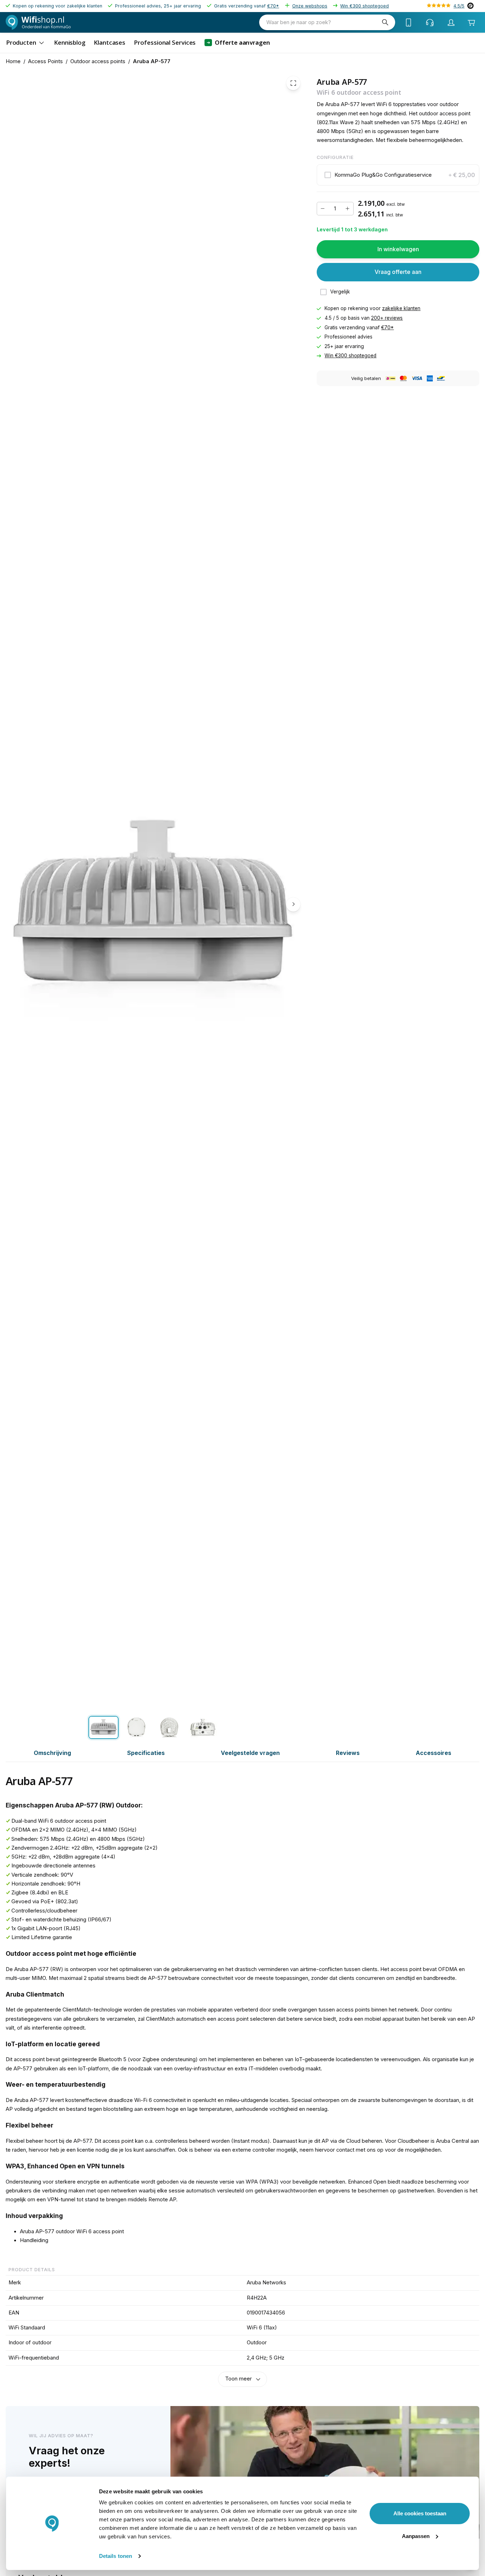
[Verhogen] (348, 209)
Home (13, 61)
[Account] (451, 22)
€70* (273, 6)
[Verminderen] (323, 209)
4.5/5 (459, 6)
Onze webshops (310, 6)
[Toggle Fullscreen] (293, 83)
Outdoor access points (98, 61)
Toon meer (238, 2379)
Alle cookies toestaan (420, 2513)
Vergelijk (340, 292)
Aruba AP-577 (152, 61)
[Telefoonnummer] (409, 22)
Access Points (45, 61)
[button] (398, 175)
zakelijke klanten (401, 309)
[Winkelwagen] (471, 23)
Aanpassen (416, 2536)
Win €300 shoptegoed (364, 6)
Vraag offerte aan (398, 272)
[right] (293, 904)
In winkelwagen (398, 249)
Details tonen (116, 2556)
